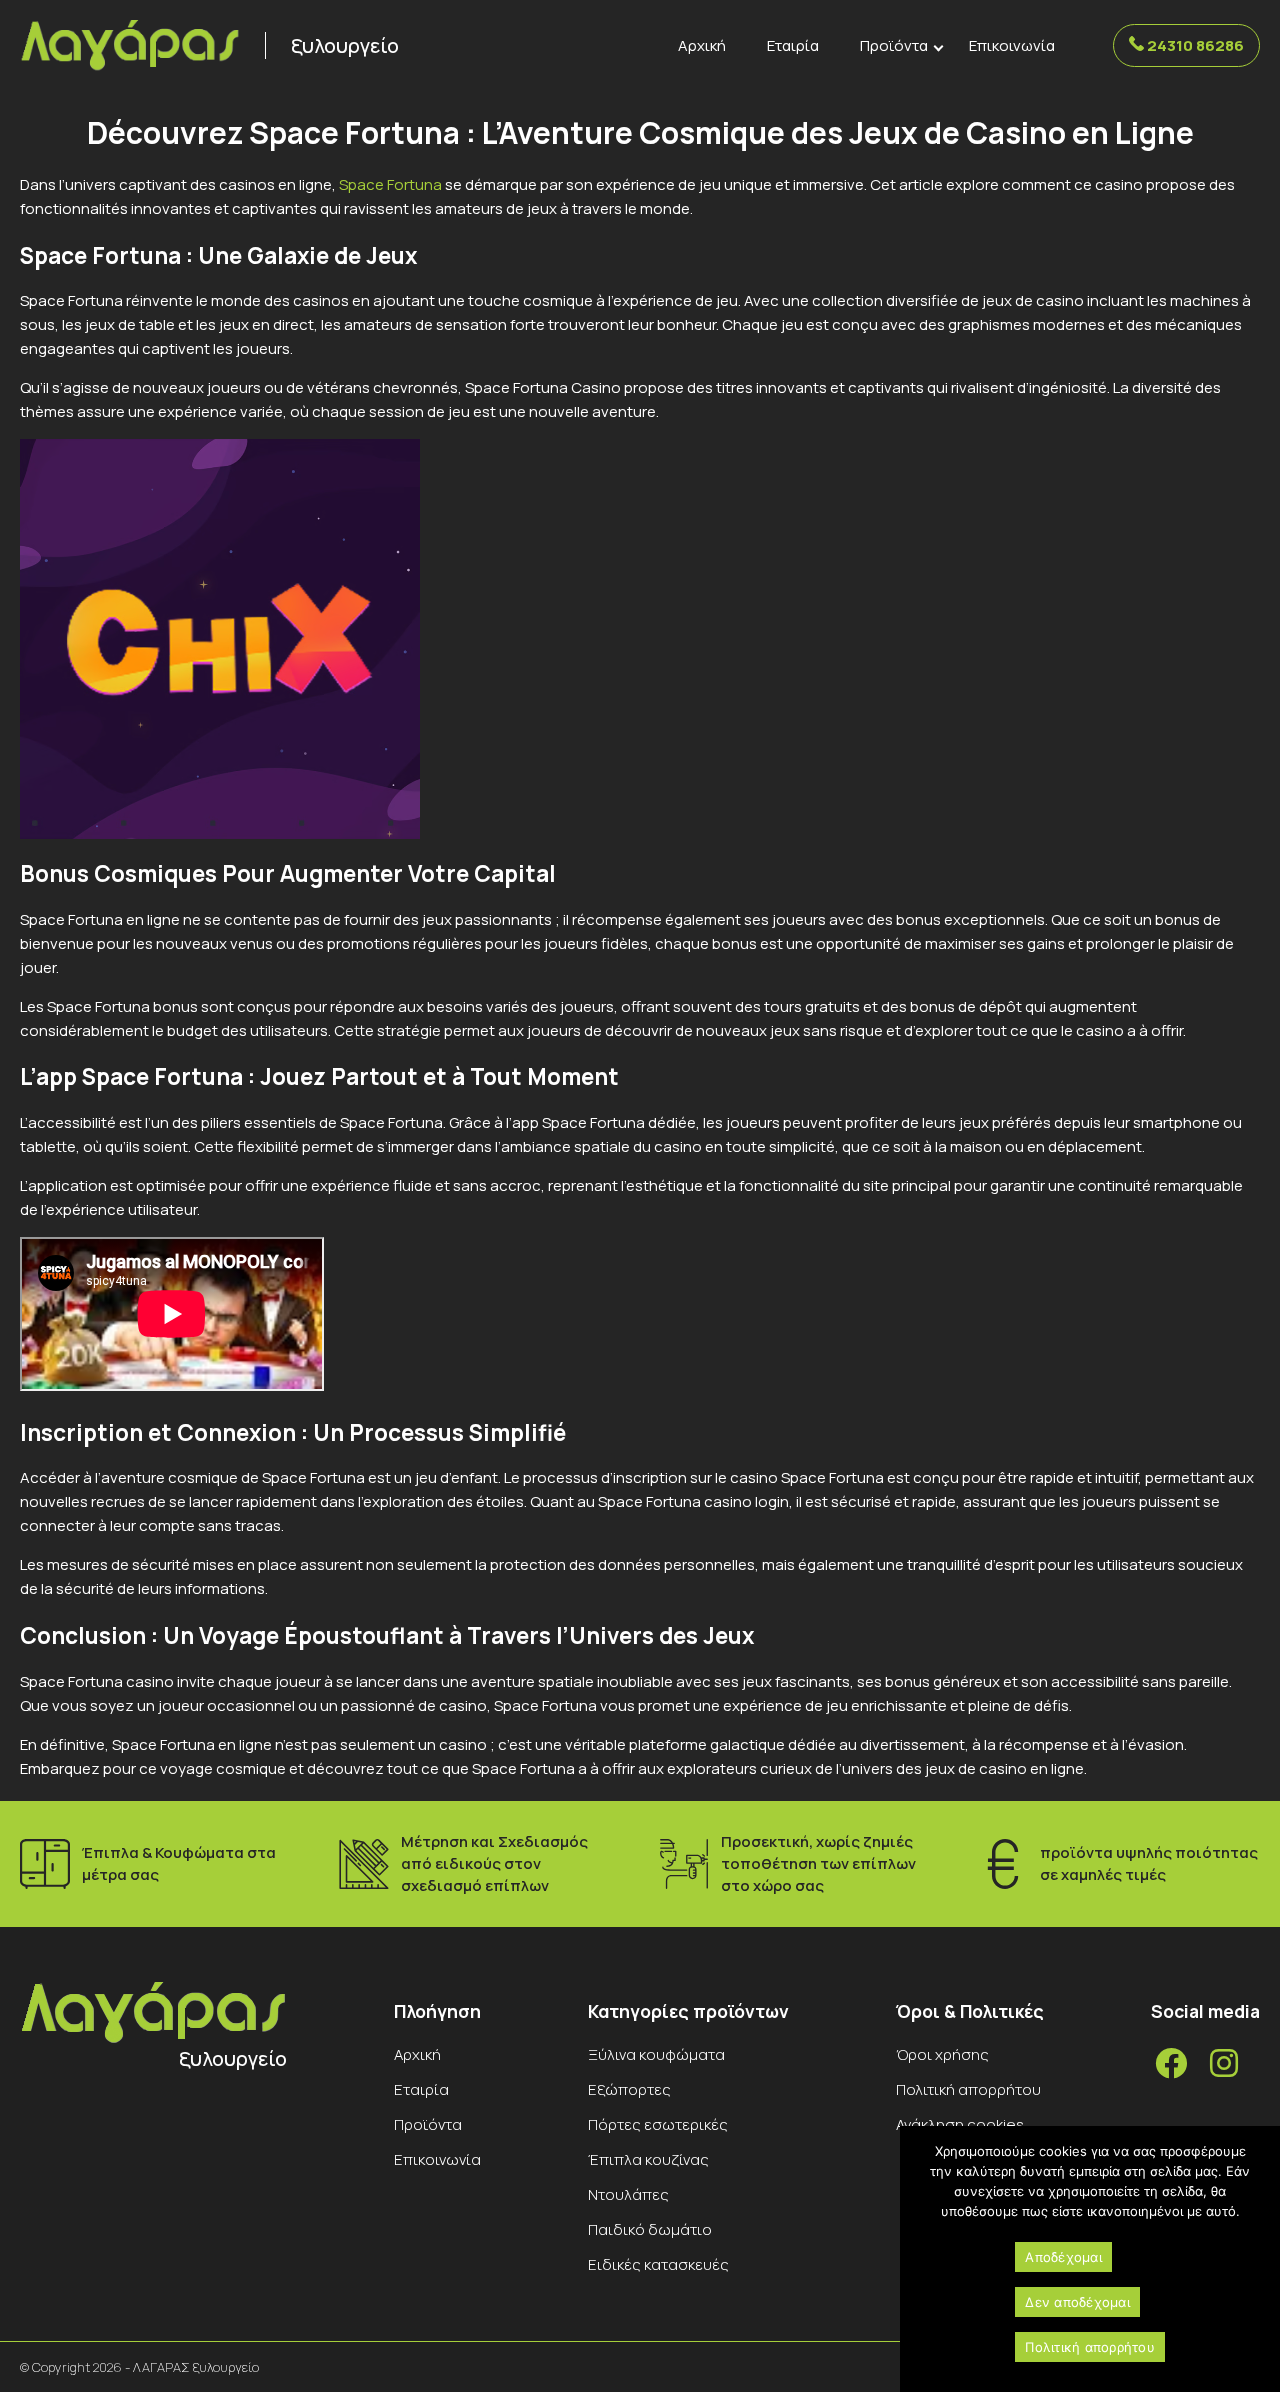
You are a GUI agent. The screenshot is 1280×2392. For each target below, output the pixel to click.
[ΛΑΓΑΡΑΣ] (130, 46)
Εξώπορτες (629, 2089)
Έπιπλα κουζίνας (648, 2159)
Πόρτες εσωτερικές (658, 2124)
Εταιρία (793, 45)
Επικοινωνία (1012, 45)
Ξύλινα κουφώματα (656, 2054)
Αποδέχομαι (1063, 2257)
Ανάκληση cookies (960, 2124)
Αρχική (702, 45)
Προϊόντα (894, 45)
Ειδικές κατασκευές (658, 2264)
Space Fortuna (390, 184)
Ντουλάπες (628, 2194)
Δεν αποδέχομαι (1077, 2302)
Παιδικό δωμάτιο (650, 2229)
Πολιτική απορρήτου (968, 2089)
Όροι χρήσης (942, 2054)
